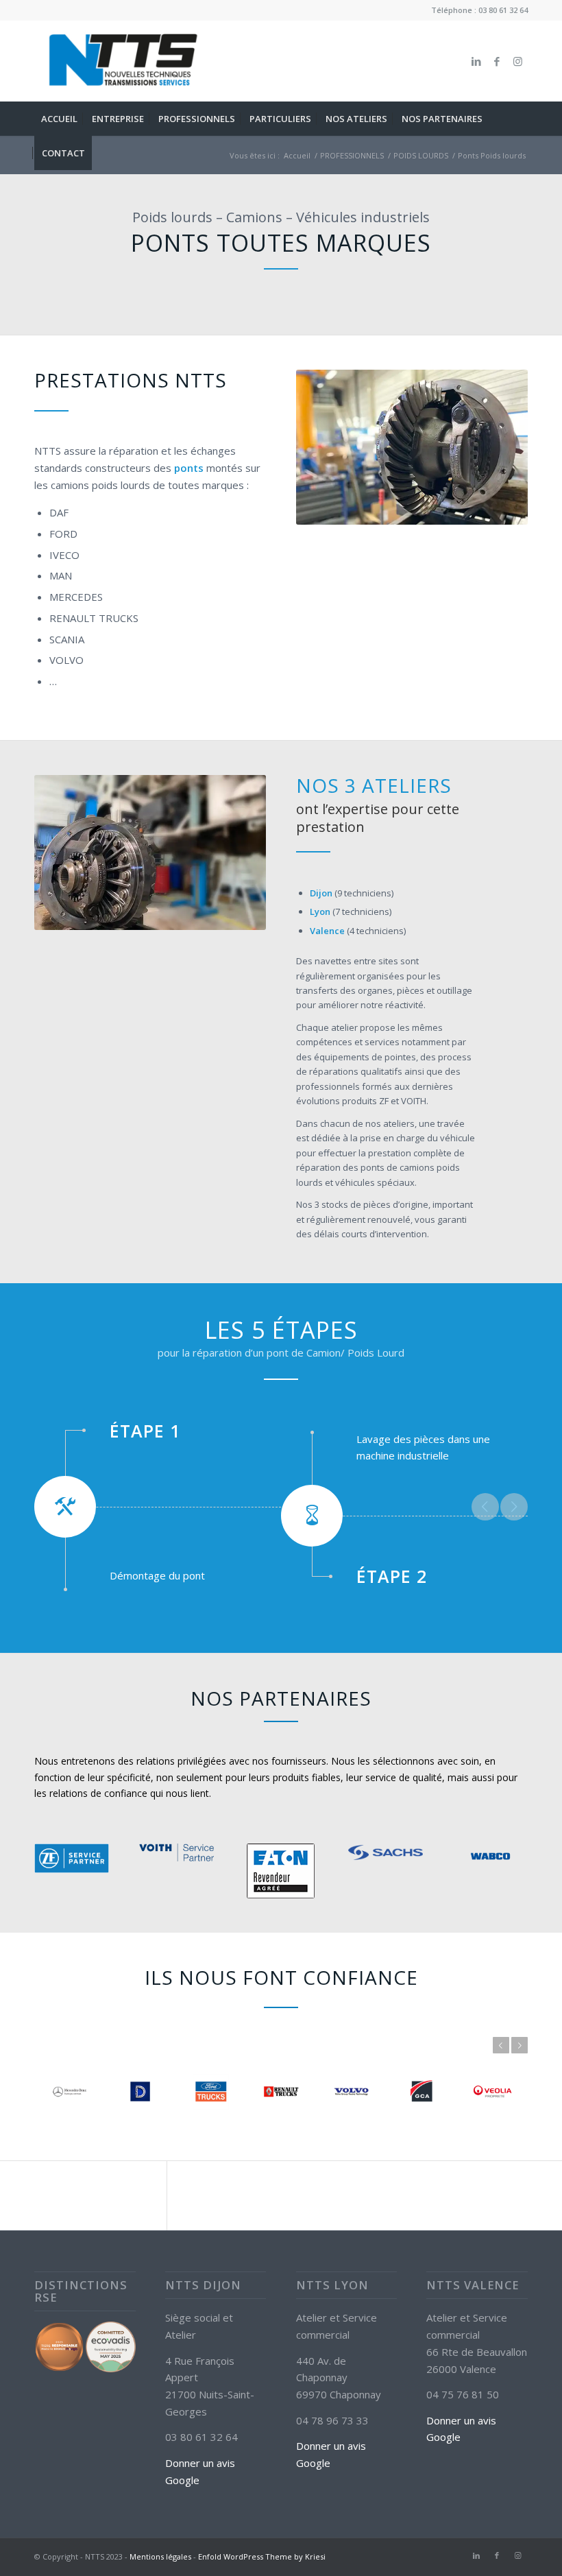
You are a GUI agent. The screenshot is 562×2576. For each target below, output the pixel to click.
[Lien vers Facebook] (497, 61)
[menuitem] (59, 119)
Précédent (485, 1507)
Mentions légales (160, 2556)
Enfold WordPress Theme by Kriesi (262, 2556)
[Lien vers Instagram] (517, 61)
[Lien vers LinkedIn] (476, 61)
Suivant (514, 1507)
